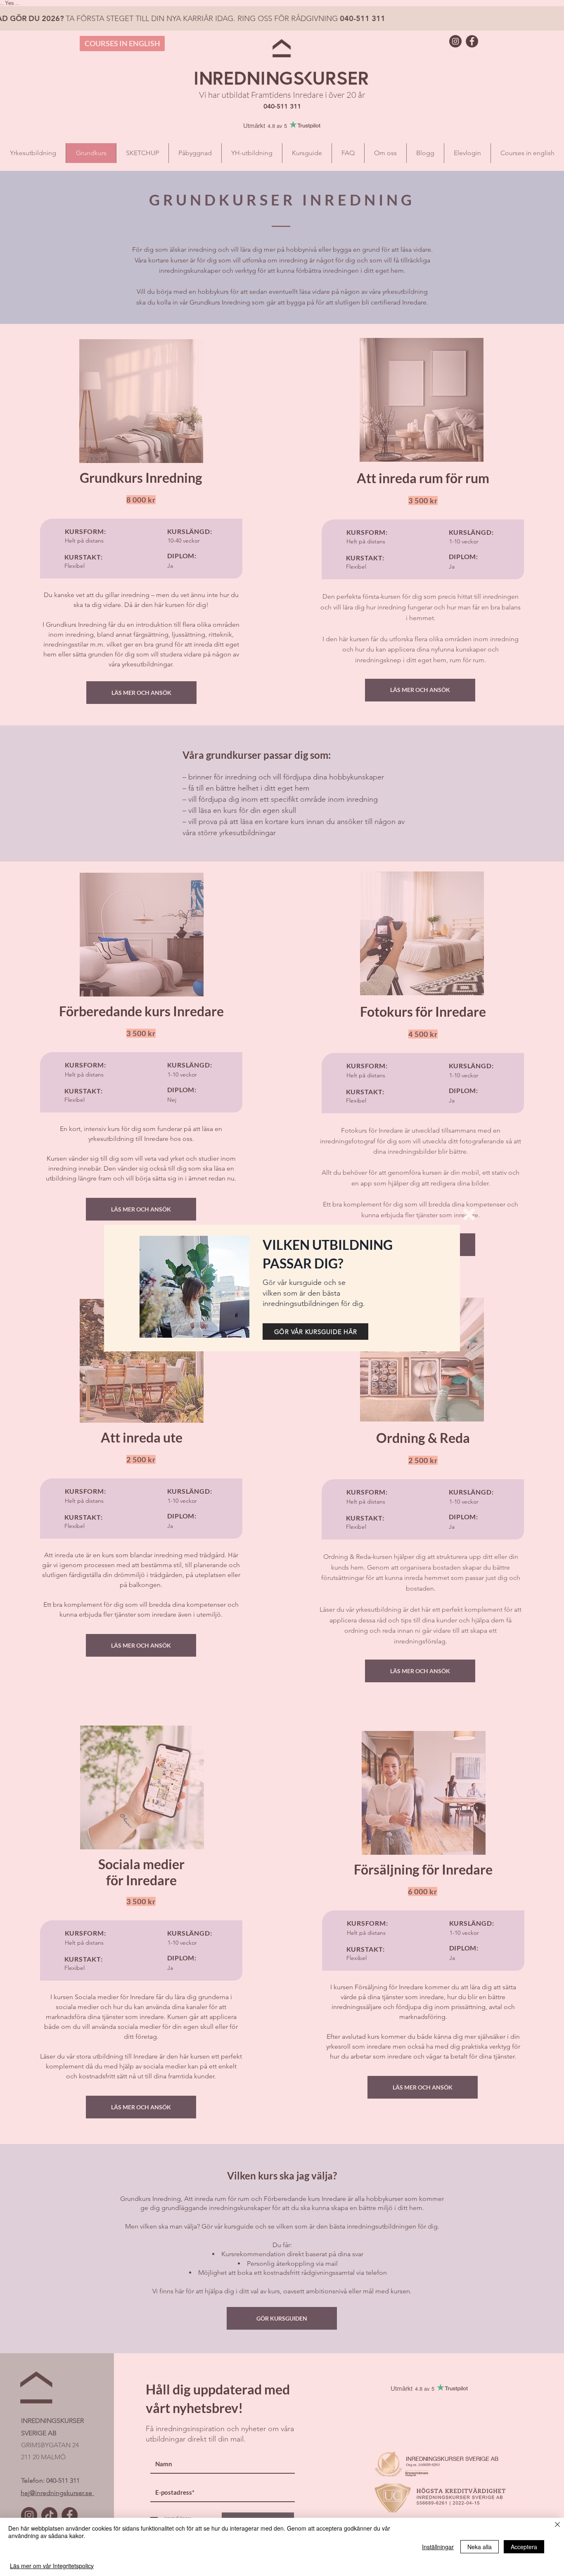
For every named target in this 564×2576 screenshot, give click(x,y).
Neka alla (480, 2547)
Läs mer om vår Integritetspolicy (52, 2566)
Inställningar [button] (438, 2547)
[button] (469, 1214)
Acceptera (524, 2547)
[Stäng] (557, 2525)
